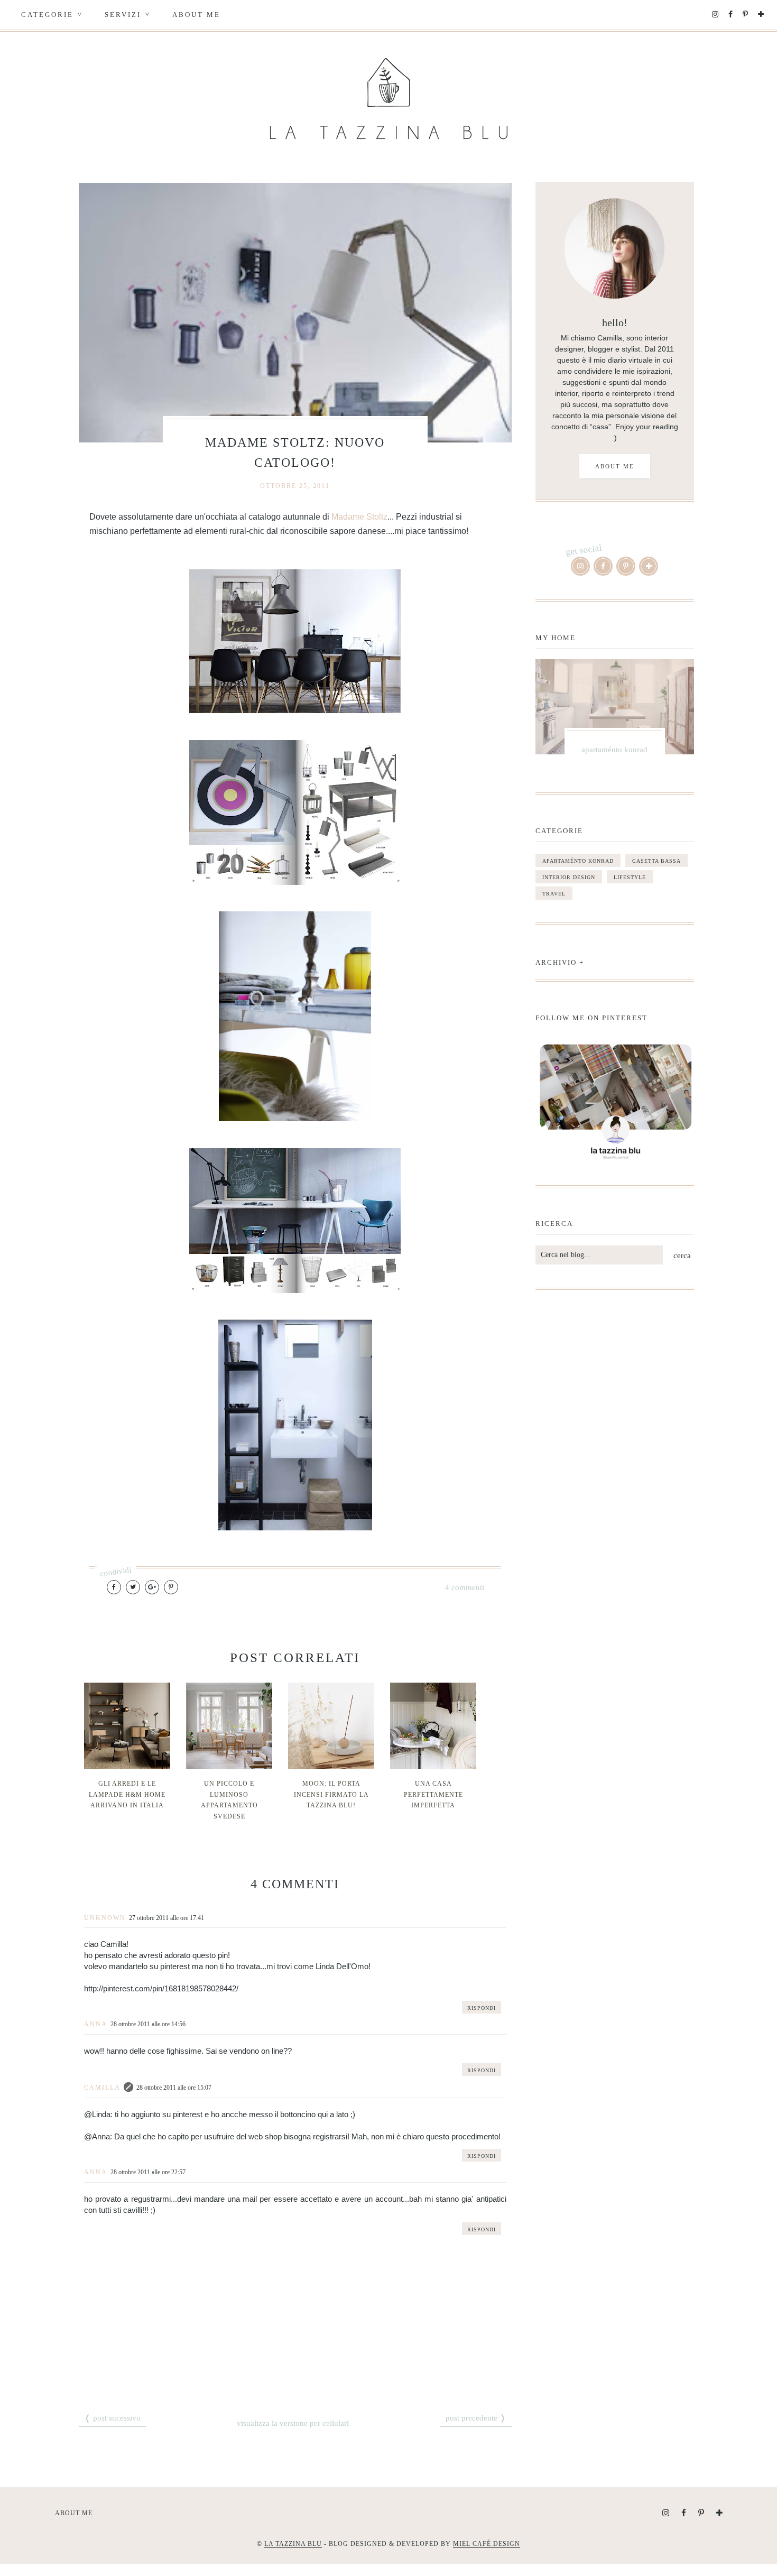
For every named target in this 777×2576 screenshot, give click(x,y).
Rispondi (482, 2008)
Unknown (105, 1918)
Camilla (102, 2088)
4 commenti (465, 1587)
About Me (196, 15)
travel (554, 894)
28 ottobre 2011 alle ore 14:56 (148, 2024)
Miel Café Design (487, 2544)
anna (96, 2024)
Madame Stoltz (359, 517)
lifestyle (630, 877)
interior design (569, 877)
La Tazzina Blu (293, 2544)
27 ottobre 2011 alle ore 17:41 (166, 1918)
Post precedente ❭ (476, 2418)
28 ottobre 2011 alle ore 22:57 (148, 2172)
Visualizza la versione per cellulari (293, 2423)
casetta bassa (656, 861)
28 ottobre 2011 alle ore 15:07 (174, 2088)
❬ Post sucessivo (112, 2418)
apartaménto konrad (578, 861)
